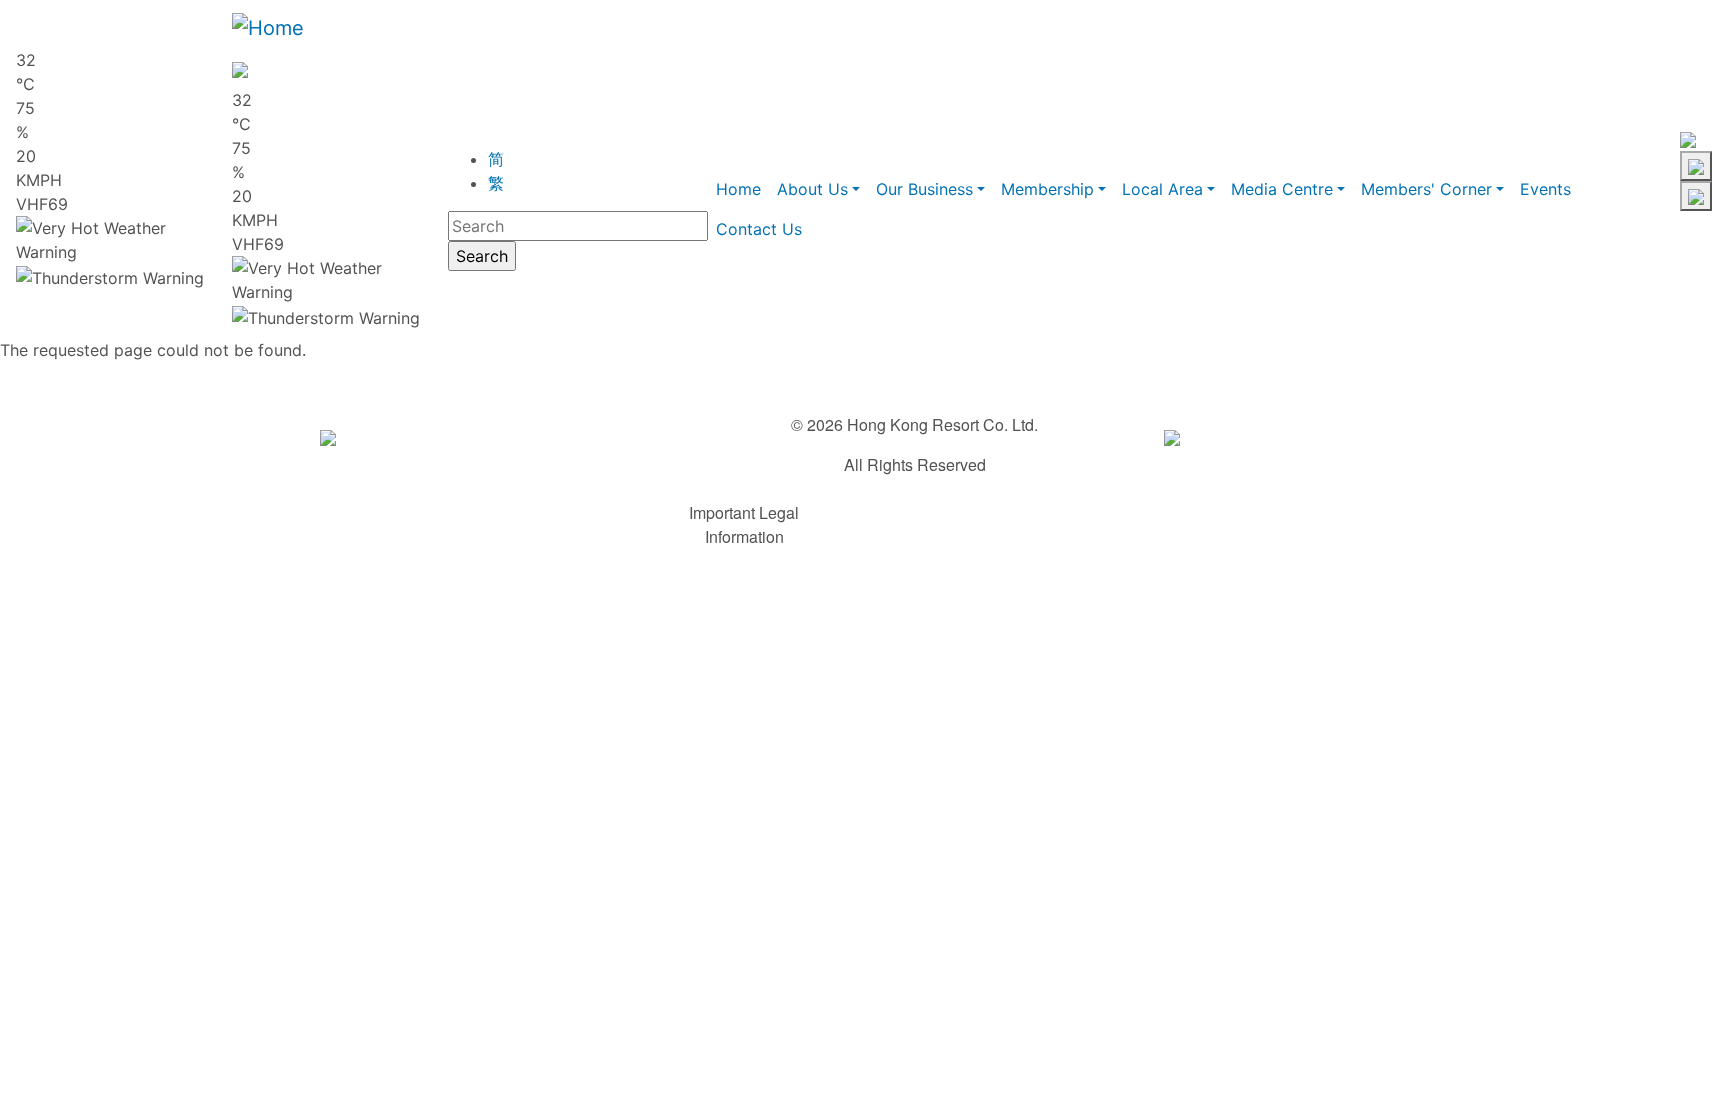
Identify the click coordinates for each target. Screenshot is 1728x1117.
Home (738, 189)
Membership (1047, 189)
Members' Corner (1426, 189)
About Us (812, 189)
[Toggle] (1696, 166)
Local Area (1162, 189)
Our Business (924, 189)
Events (1545, 189)
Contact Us (759, 229)
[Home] (268, 28)
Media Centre (1282, 189)
